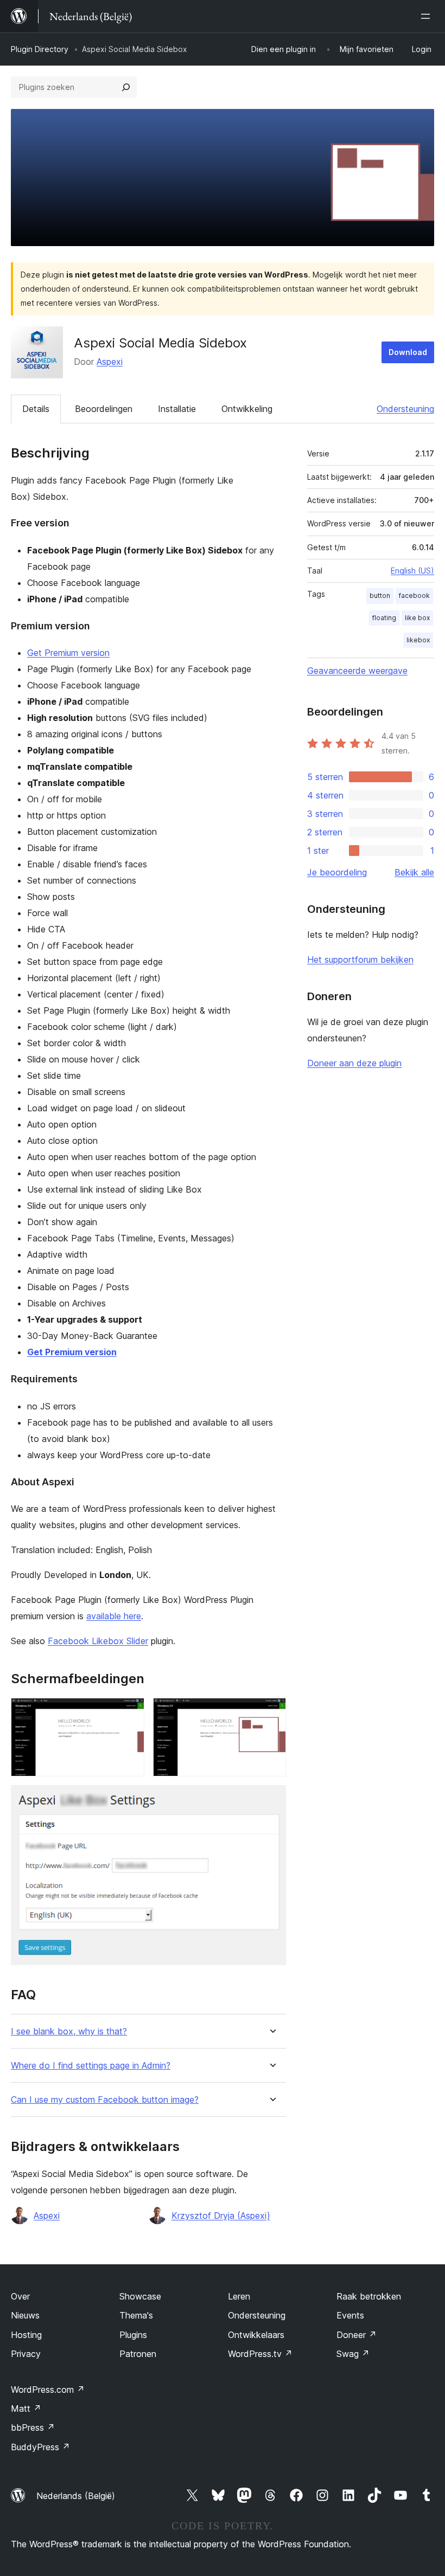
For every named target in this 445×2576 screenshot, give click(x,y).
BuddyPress (40, 2447)
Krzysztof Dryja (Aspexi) (221, 2216)
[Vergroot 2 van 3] (271, 1712)
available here (114, 1616)
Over (20, 2296)
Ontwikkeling (247, 409)
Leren (239, 2296)
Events (350, 2315)
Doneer (357, 2335)
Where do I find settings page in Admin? (91, 2066)
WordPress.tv (260, 2354)
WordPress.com (48, 2390)
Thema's (136, 2315)
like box (417, 618)
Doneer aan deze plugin (354, 1063)
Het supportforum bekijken (360, 959)
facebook (414, 595)
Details (36, 409)
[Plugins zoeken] (126, 87)
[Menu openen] (428, 16)
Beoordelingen (104, 409)
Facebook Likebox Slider (98, 1641)
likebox (418, 640)
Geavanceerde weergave (357, 671)
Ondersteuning (405, 409)
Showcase (140, 2296)
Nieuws (25, 2315)
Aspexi (110, 362)
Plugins (133, 2335)
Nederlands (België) (76, 2496)
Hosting (26, 2335)
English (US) (412, 571)
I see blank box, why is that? (69, 2031)
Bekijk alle (414, 872)
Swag (353, 2354)
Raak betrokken (369, 2296)
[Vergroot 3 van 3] (271, 1800)
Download (408, 352)
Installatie (177, 409)
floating (384, 618)
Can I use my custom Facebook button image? (105, 2100)
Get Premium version (68, 653)
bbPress (33, 2427)
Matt (26, 2408)
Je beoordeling (337, 872)
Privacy (26, 2354)
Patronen (138, 2354)
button (380, 595)
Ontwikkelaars (256, 2335)
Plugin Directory (40, 49)
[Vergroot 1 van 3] (130, 1712)
